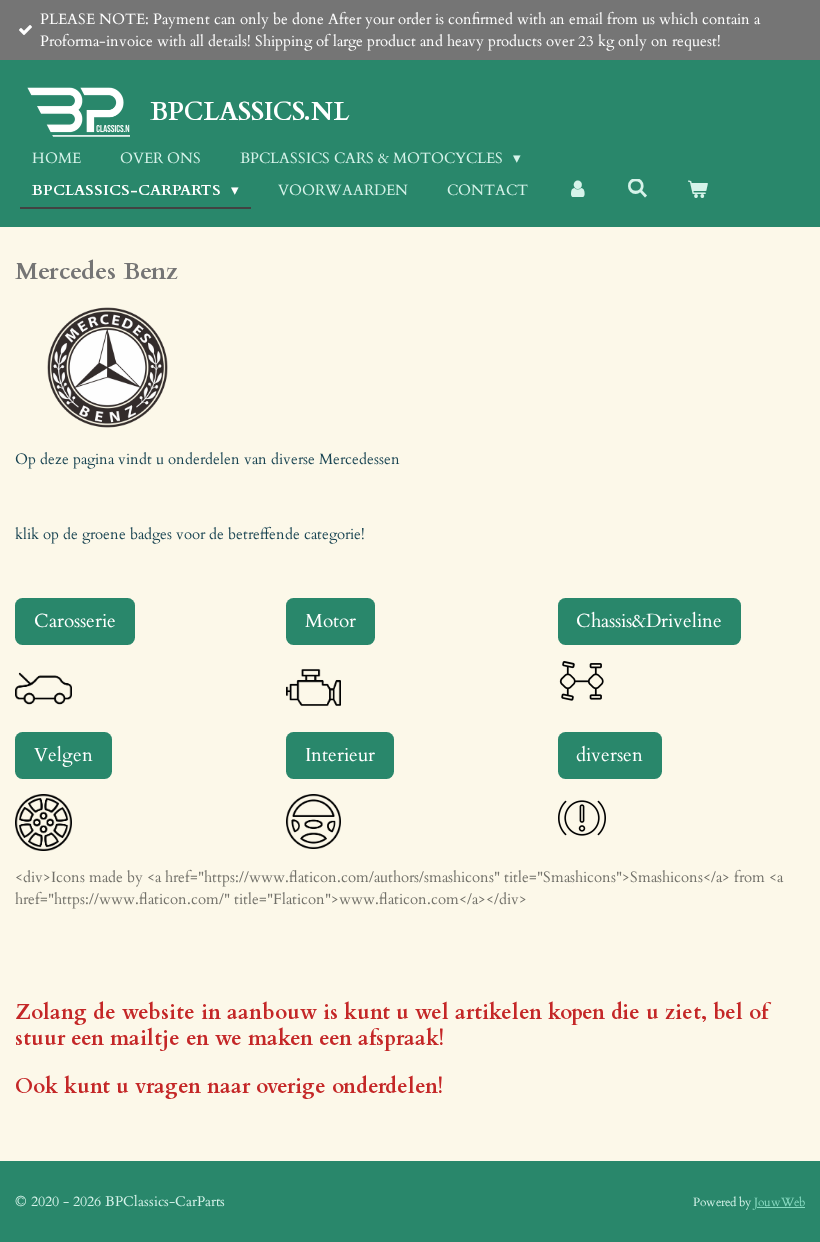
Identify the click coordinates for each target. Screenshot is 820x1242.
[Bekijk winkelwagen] (697, 190)
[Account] (577, 190)
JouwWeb (779, 1202)
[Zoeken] (637, 189)
